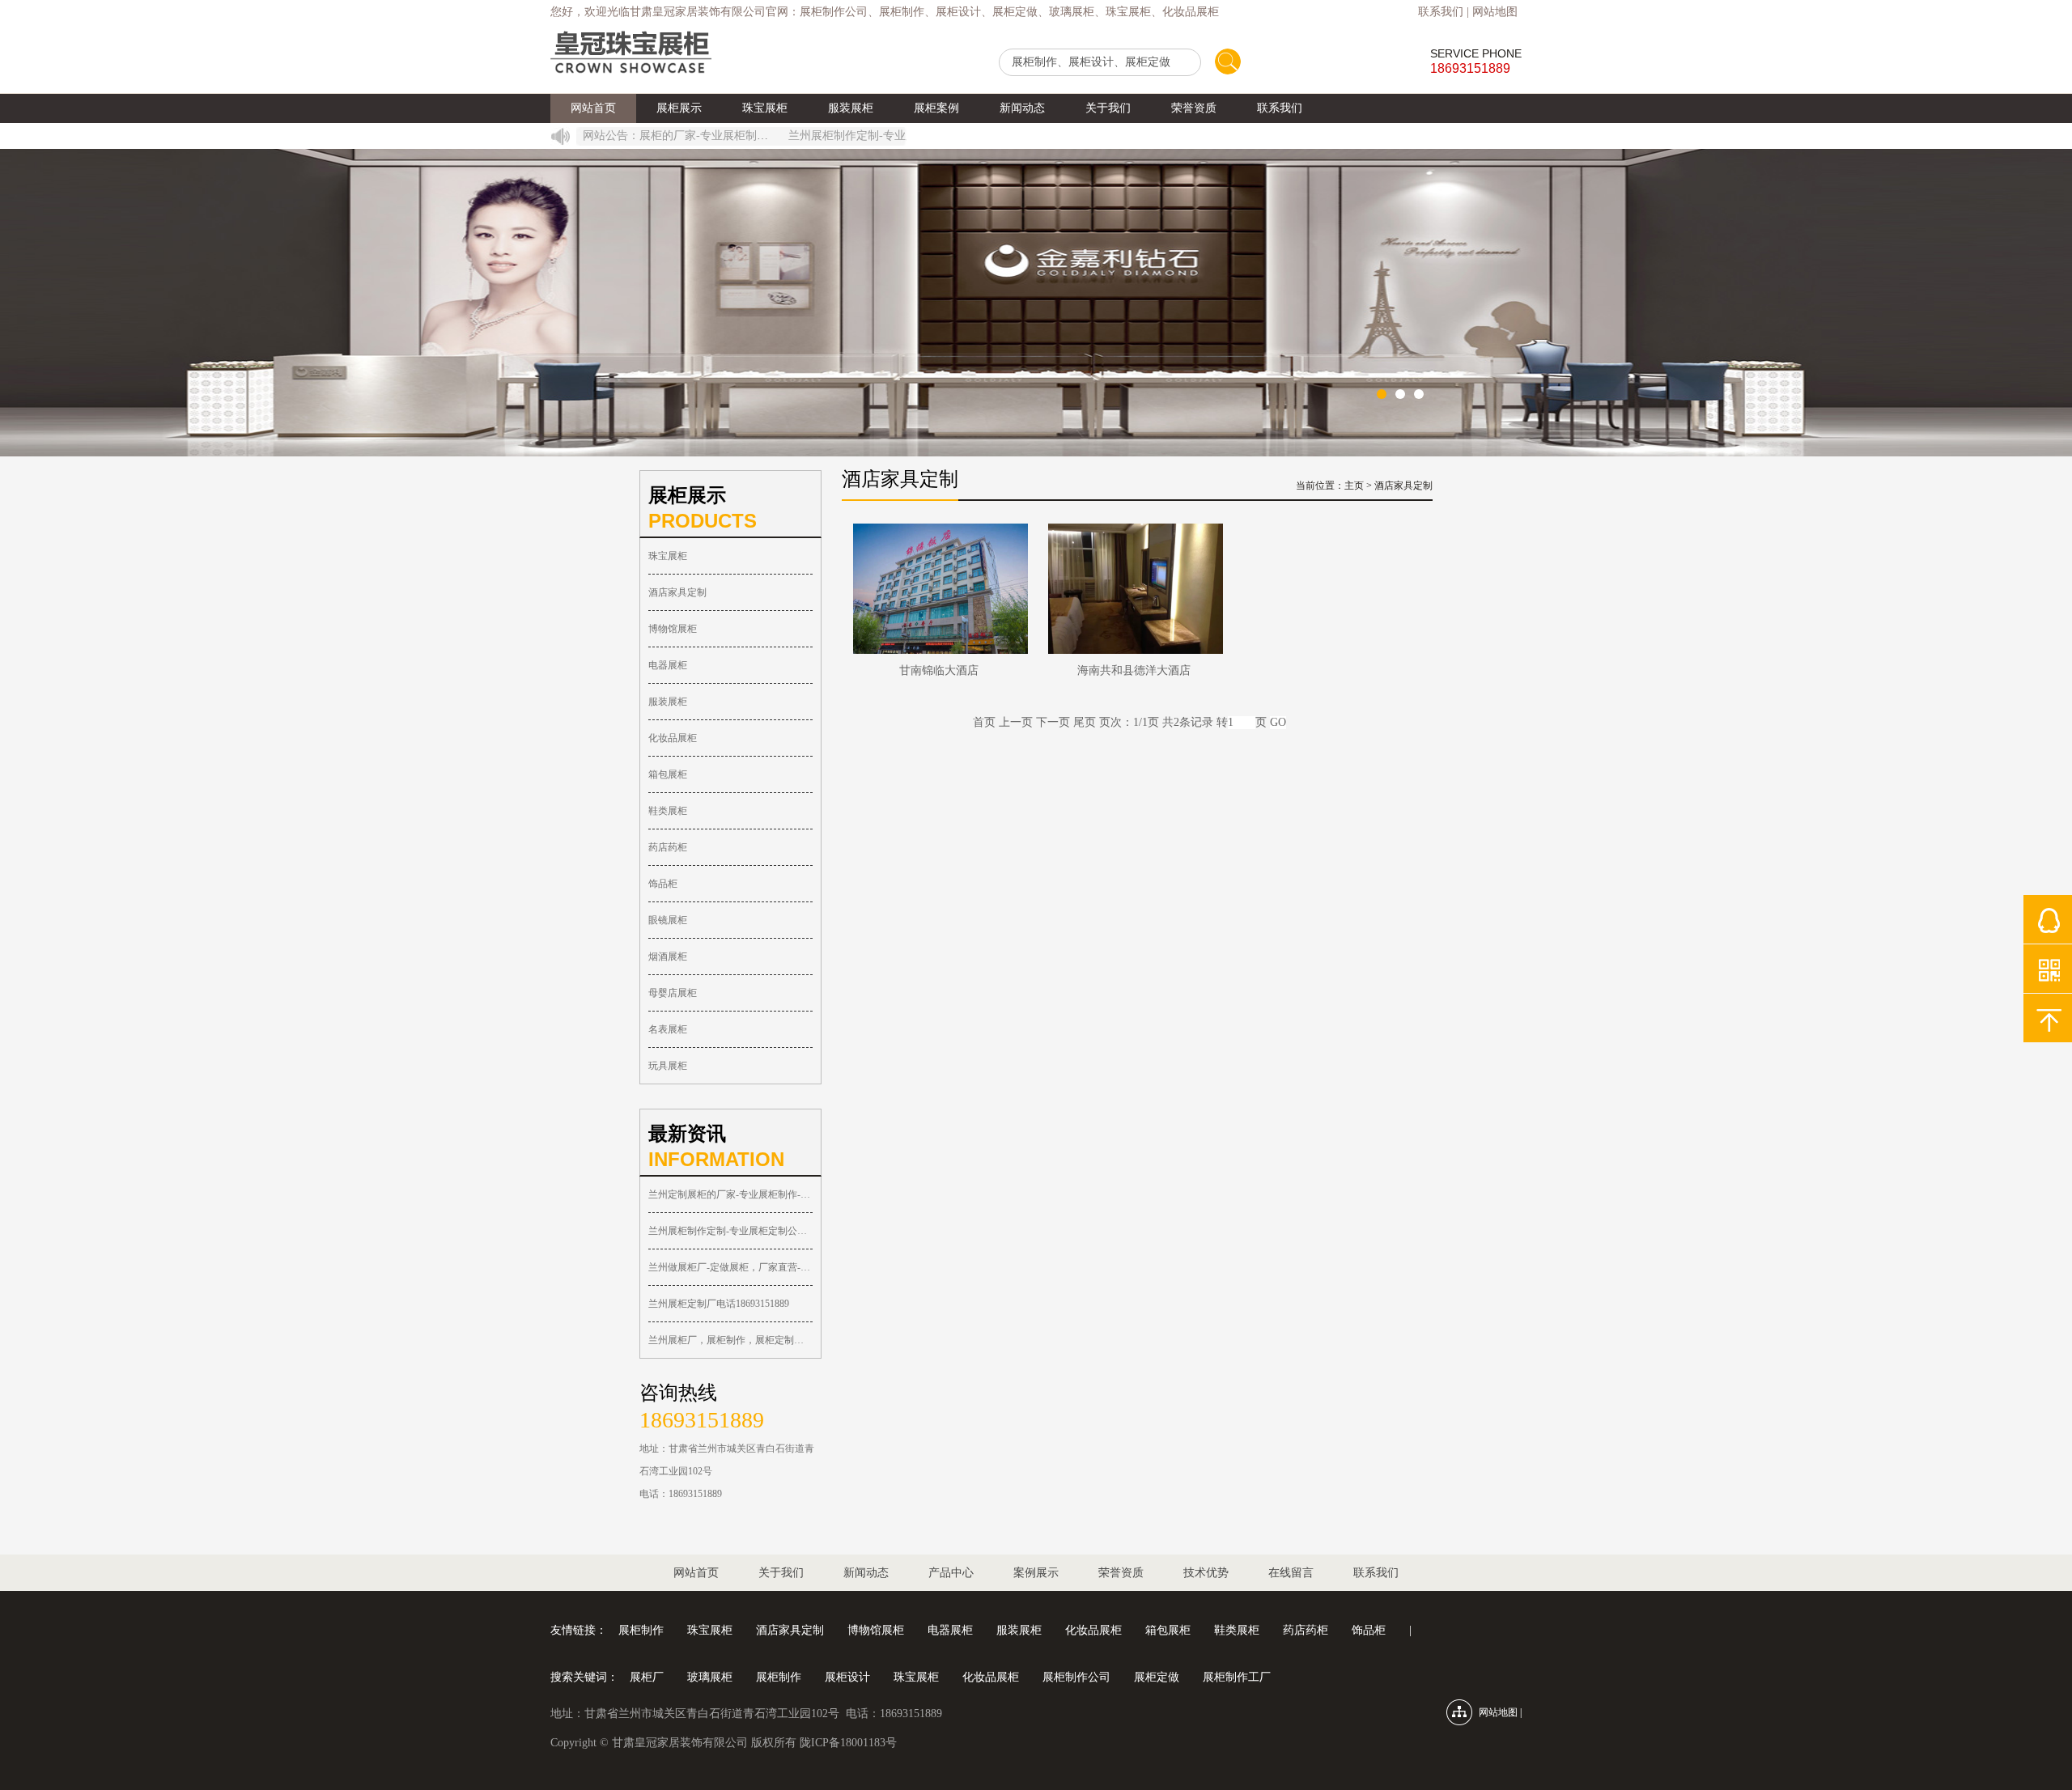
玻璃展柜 (710, 1677)
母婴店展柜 (673, 993)
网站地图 (1495, 12)
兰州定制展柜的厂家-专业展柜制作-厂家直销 (673, 136)
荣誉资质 (1194, 108)
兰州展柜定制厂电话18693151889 (719, 1304)
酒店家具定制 (677, 592)
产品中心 (951, 1573)
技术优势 (1206, 1573)
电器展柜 (668, 665)
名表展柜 (668, 1029)
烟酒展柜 (668, 957)
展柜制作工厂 (1237, 1677)
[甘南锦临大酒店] (939, 589)
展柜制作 (641, 1630)
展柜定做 (1157, 1677)
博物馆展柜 (673, 629)
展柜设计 (847, 1677)
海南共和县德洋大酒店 (1134, 670)
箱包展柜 (668, 774)
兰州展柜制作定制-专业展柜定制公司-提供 (730, 1231)
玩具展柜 (668, 1066)
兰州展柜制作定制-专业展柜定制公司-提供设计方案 (885, 136)
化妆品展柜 (673, 738)
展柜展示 (679, 108)
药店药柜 (668, 847)
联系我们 (1441, 12)
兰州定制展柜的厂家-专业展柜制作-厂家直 (730, 1194)
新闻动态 (1022, 108)
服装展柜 (851, 108)
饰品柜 (663, 884)
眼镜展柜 (668, 920)
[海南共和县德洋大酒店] (1134, 589)
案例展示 (1036, 1573)
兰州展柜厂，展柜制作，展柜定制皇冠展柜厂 (730, 1340)
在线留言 (1291, 1573)
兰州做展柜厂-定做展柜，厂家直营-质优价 (730, 1267)
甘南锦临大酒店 (939, 670)
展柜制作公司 (1076, 1677)
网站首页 (593, 108)
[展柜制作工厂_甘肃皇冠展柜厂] (631, 53)
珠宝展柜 (765, 108)
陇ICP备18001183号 (848, 1743)
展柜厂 (647, 1677)
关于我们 (1108, 108)
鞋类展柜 (668, 811)
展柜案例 (936, 108)
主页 (1354, 486)
